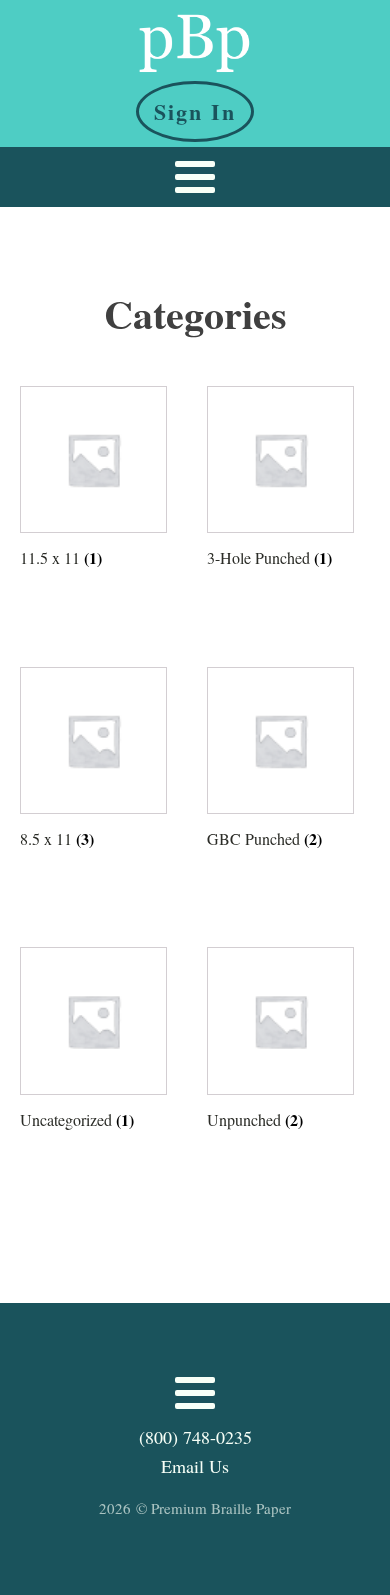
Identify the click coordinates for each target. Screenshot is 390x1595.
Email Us (195, 1466)
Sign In (195, 111)
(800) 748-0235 (195, 1437)
